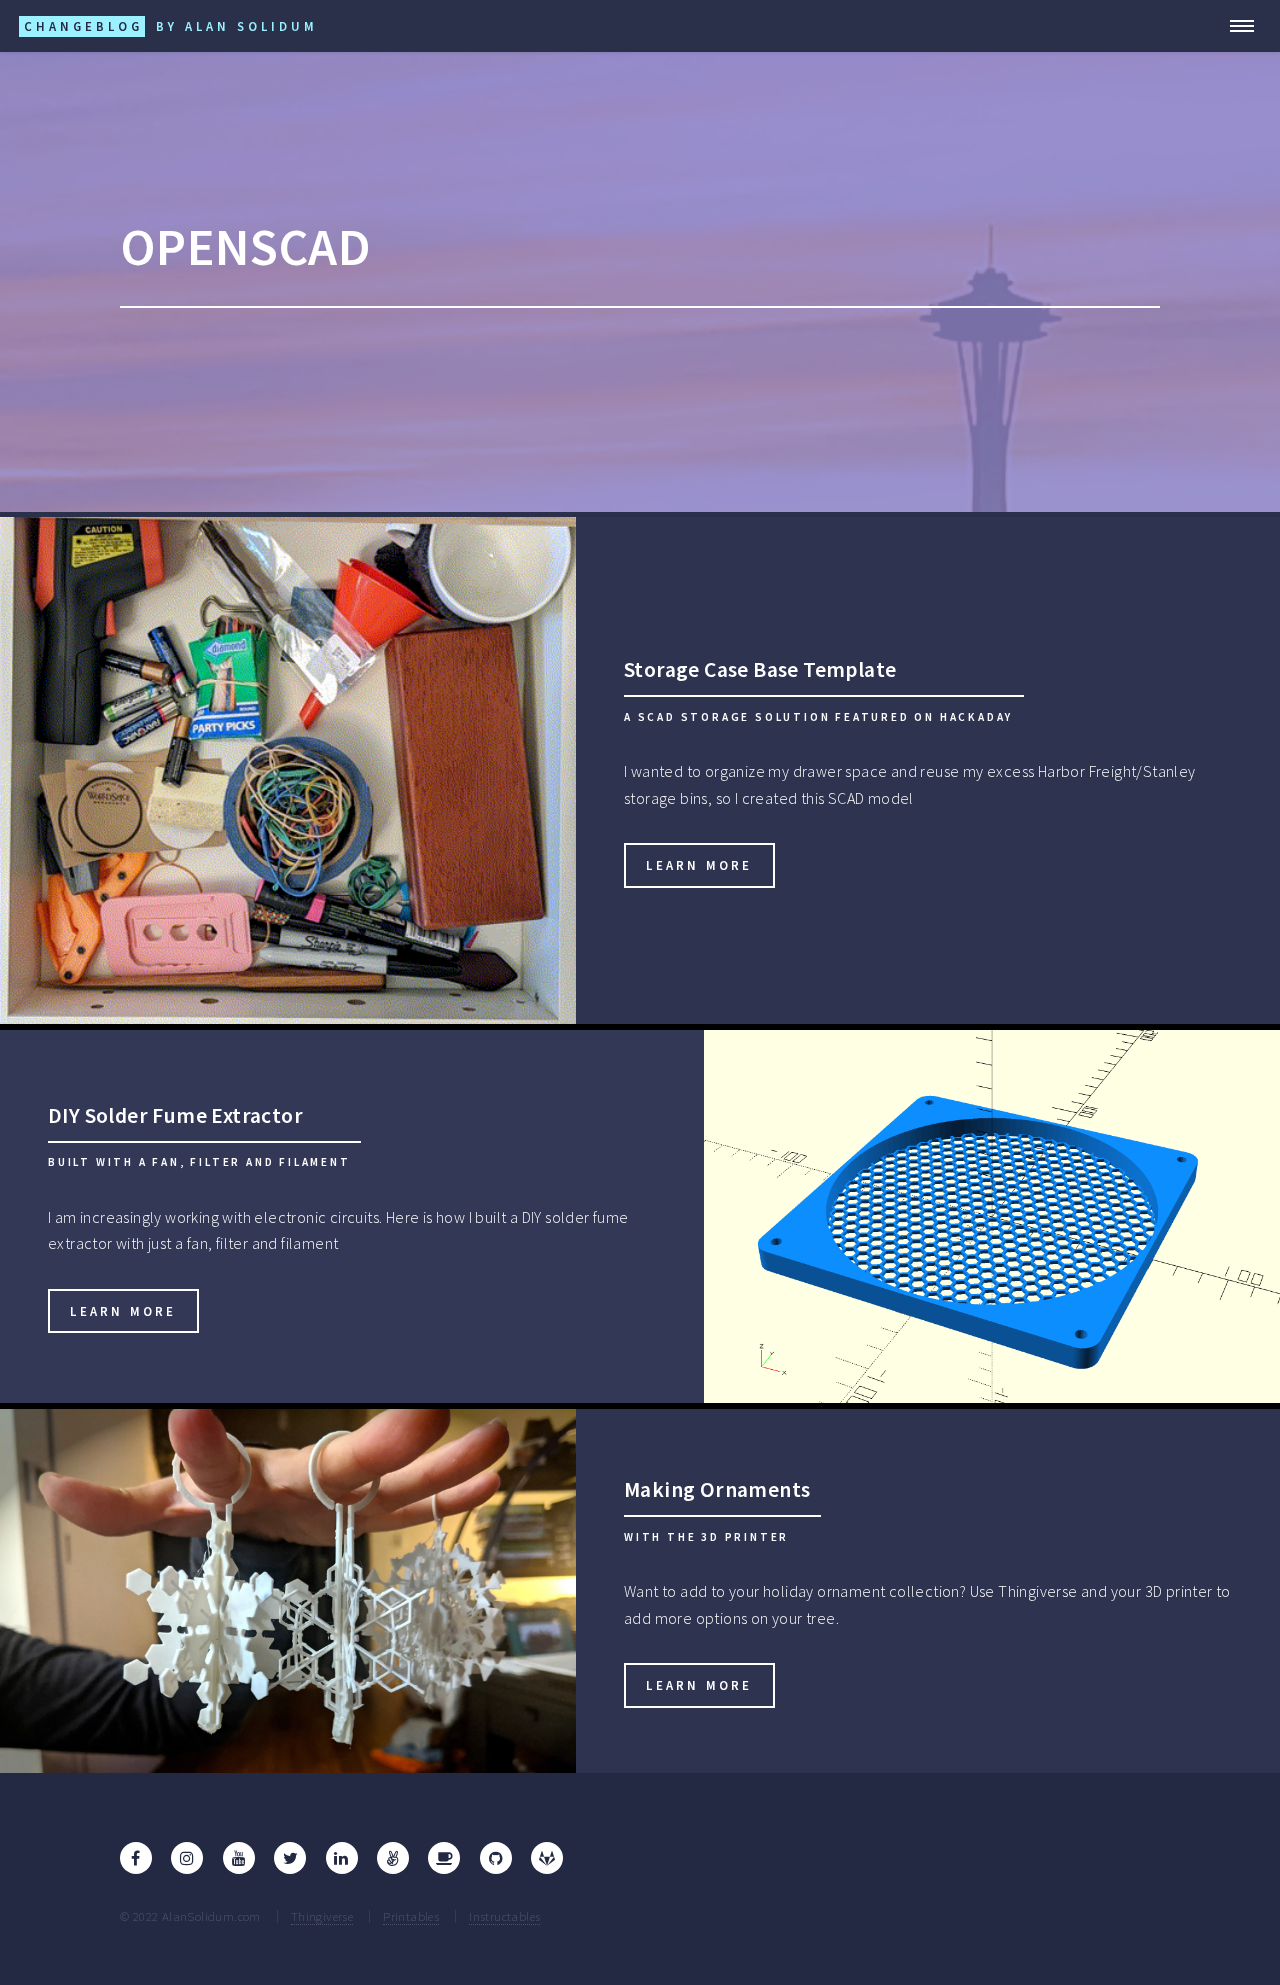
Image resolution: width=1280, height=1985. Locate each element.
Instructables (504, 1916)
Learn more (699, 865)
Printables (411, 1916)
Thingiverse (322, 1916)
